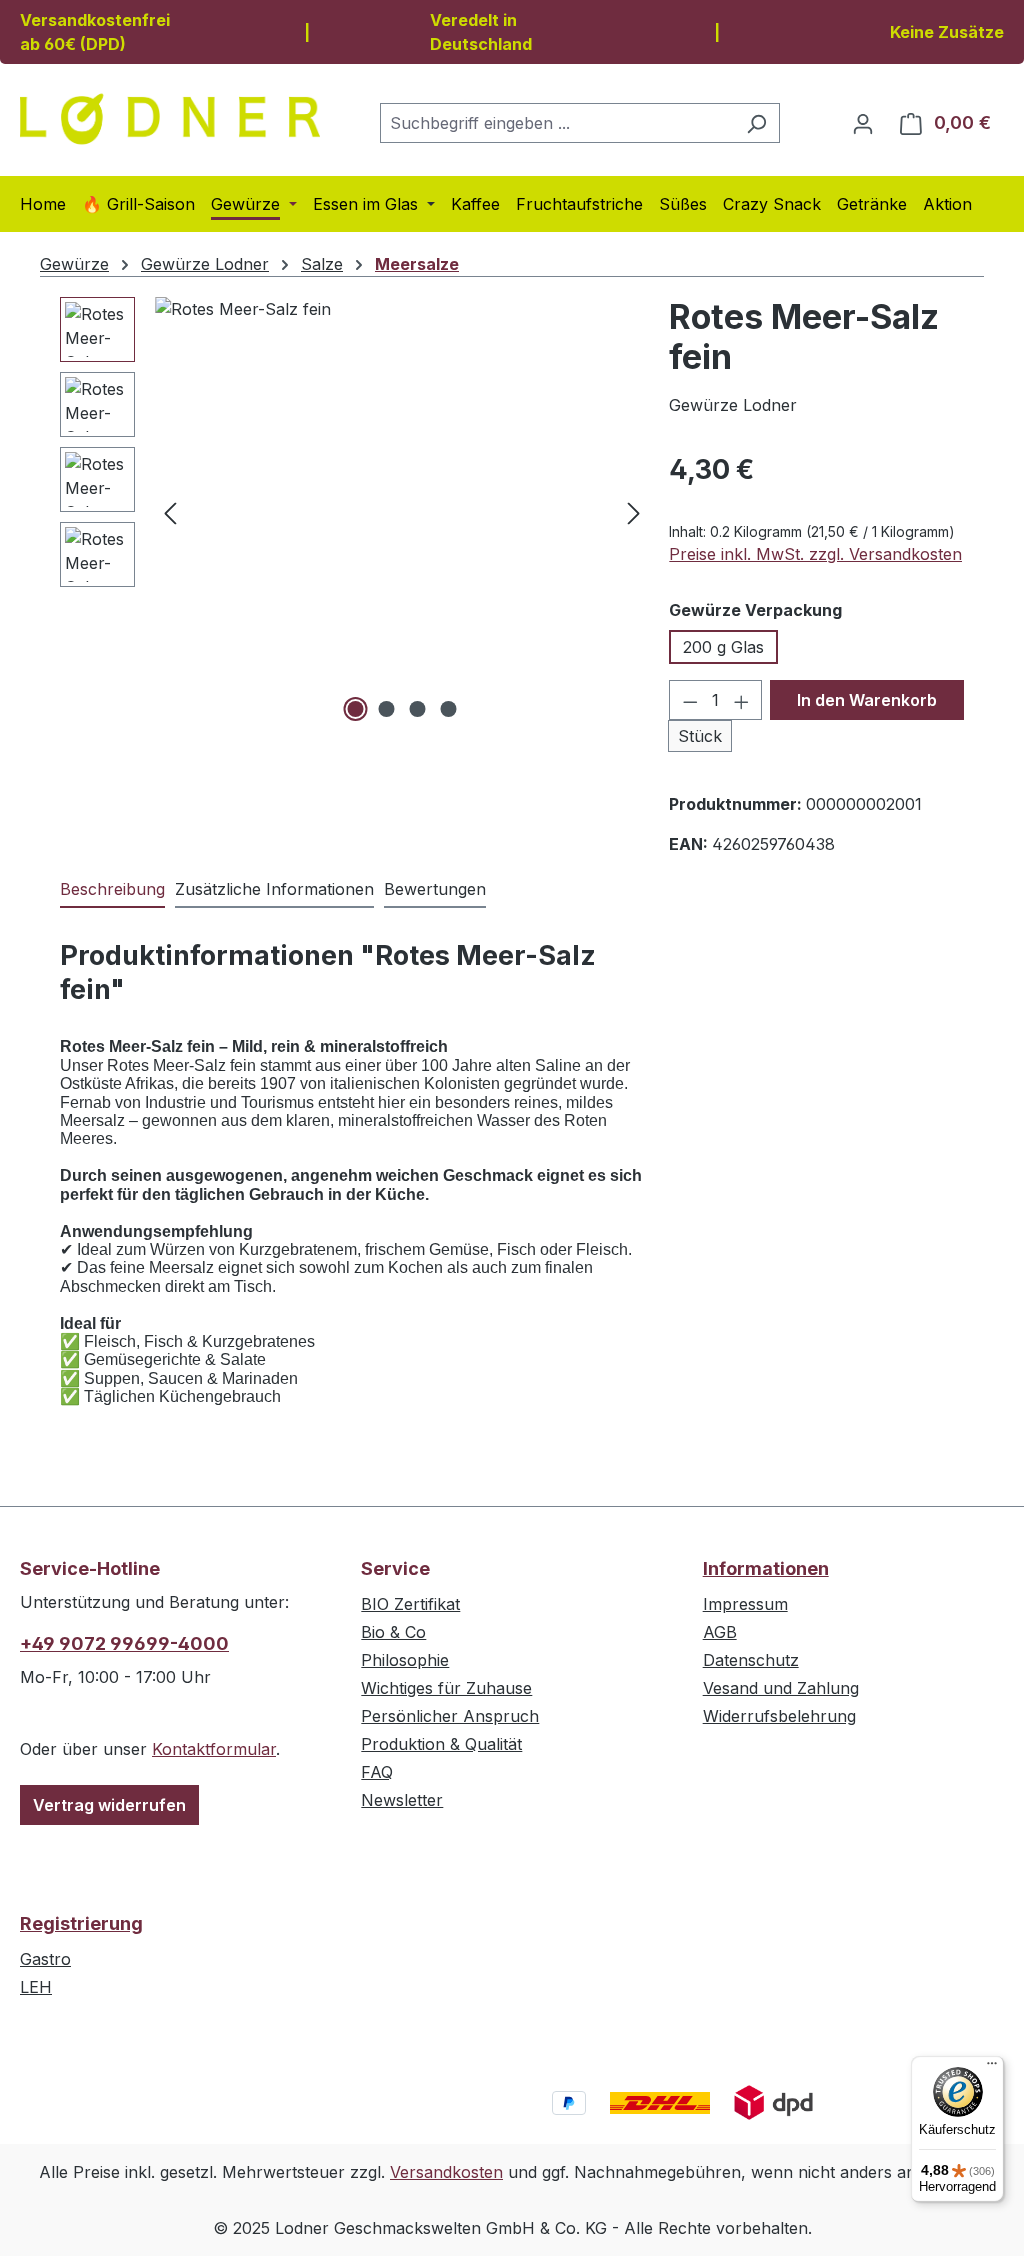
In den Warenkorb (867, 700)
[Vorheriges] (170, 512)
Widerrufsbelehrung (779, 1716)
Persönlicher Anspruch (450, 1716)
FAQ (377, 1772)
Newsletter (402, 1800)
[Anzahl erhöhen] (742, 700)
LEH (36, 1987)
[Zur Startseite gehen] (170, 119)
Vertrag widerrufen (109, 1805)
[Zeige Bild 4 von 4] (448, 709)
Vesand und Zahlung (781, 1688)
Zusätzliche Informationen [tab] (274, 889)
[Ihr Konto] (863, 123)
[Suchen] (756, 123)
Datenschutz (751, 1660)
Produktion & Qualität (441, 1744)
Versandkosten (446, 2172)
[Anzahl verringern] (690, 700)
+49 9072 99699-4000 (124, 1643)
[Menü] (992, 2068)
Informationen (766, 1568)
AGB (720, 1632)
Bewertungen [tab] (435, 889)
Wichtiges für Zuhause (446, 1688)
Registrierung (81, 1923)
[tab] (112, 890)
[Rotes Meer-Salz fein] (402, 512)
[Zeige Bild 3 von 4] (417, 709)
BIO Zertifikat (410, 1604)
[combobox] (557, 123)
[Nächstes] (634, 512)
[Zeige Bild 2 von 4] (386, 709)
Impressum (745, 1604)
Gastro (45, 1959)
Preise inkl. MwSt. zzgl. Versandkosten (815, 554)
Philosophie (405, 1660)
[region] (354, 512)
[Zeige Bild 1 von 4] (355, 709)
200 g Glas (723, 647)
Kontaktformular (214, 1749)
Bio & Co (393, 1632)
